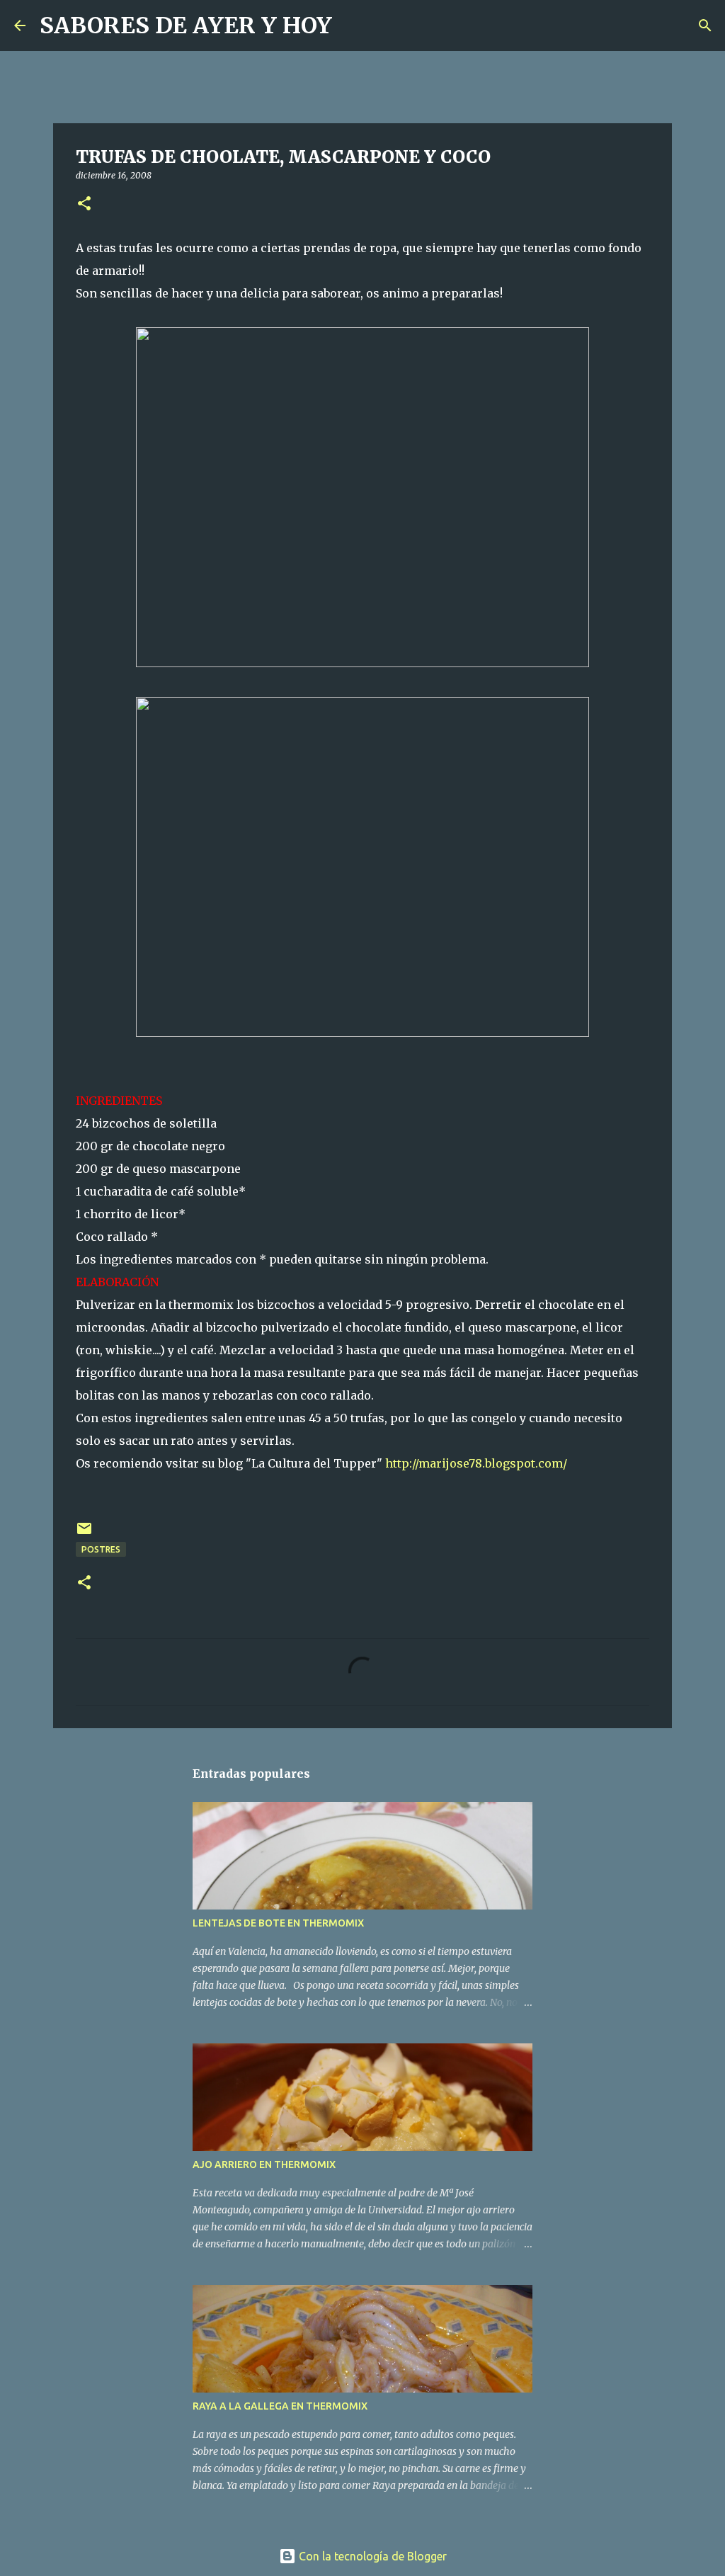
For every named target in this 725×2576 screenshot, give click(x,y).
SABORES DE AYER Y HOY (186, 25)
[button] (84, 204)
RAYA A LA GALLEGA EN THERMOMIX (280, 2406)
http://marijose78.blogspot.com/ (476, 1463)
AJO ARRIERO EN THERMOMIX (264, 2164)
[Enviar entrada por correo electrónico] (84, 1534)
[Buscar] (352, 25)
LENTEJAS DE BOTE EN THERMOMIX (278, 1923)
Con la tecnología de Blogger (371, 2556)
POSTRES (101, 1549)
